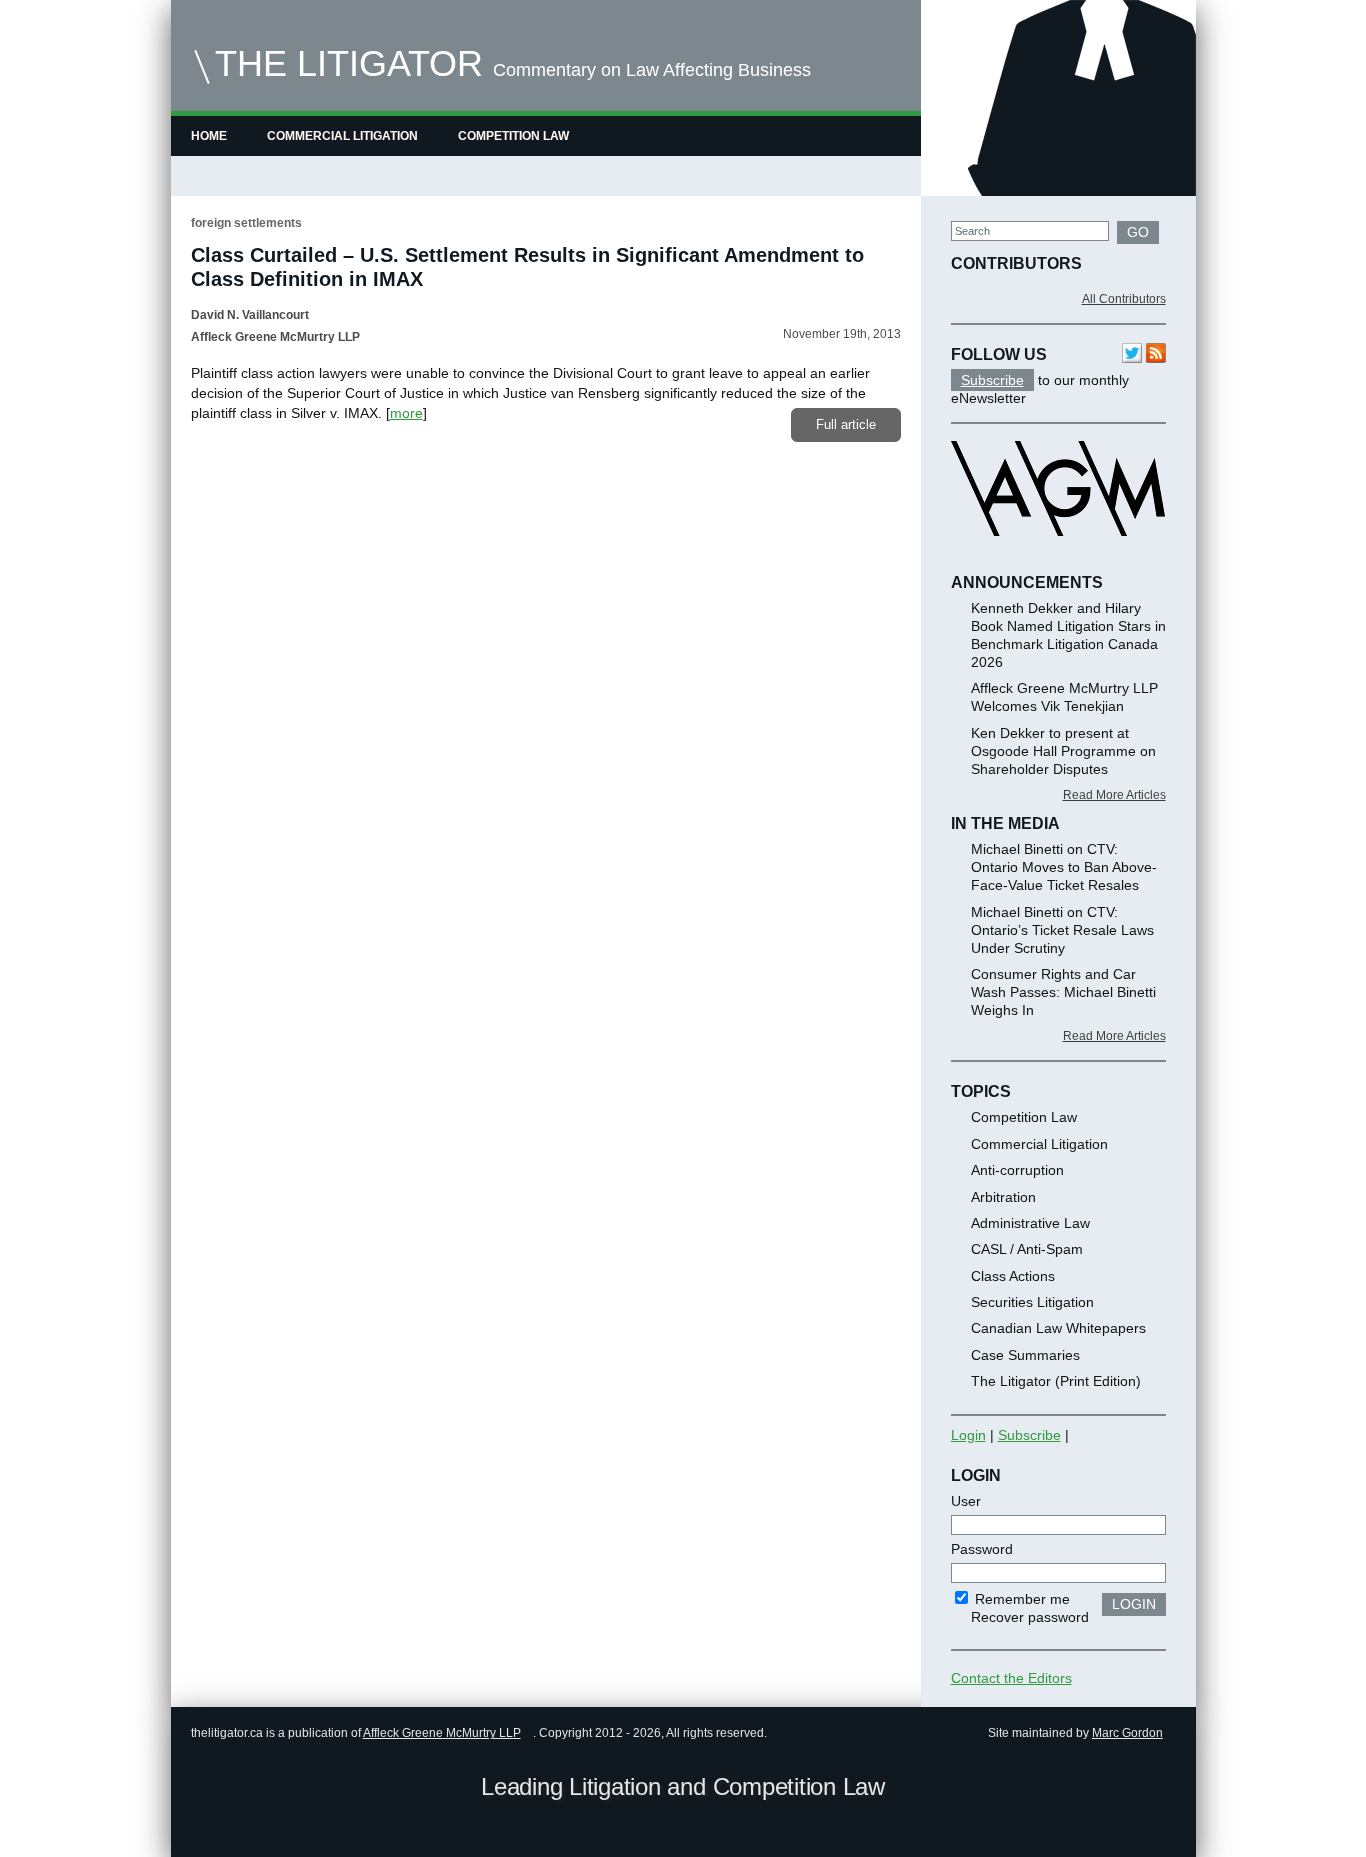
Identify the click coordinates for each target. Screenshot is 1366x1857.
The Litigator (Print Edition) (1056, 1381)
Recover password (1030, 1617)
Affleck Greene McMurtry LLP (442, 1733)
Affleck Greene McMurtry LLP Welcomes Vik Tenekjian (1064, 697)
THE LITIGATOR (349, 63)
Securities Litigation (1032, 1302)
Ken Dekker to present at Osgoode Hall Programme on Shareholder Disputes (1063, 751)
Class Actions (1013, 1276)
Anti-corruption (1017, 1170)
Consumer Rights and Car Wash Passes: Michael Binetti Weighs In (1063, 992)
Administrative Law (1030, 1223)
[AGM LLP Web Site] (1058, 554)
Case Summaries (1025, 1355)
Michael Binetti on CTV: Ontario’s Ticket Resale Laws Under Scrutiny (1062, 930)
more (406, 413)
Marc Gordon (1127, 1733)
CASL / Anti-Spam (1027, 1249)
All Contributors (1124, 299)
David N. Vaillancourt (250, 315)
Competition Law (513, 136)
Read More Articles (1114, 795)
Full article (846, 424)
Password (982, 1549)
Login (968, 1435)
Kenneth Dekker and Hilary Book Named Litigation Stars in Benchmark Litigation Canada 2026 (1068, 635)
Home (209, 136)
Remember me (1020, 1599)
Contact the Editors (1011, 1678)
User (966, 1501)
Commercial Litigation (342, 136)
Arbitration (1003, 1197)
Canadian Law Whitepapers (1058, 1328)
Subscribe (992, 380)
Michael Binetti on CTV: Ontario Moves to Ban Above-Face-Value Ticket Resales (1064, 867)
